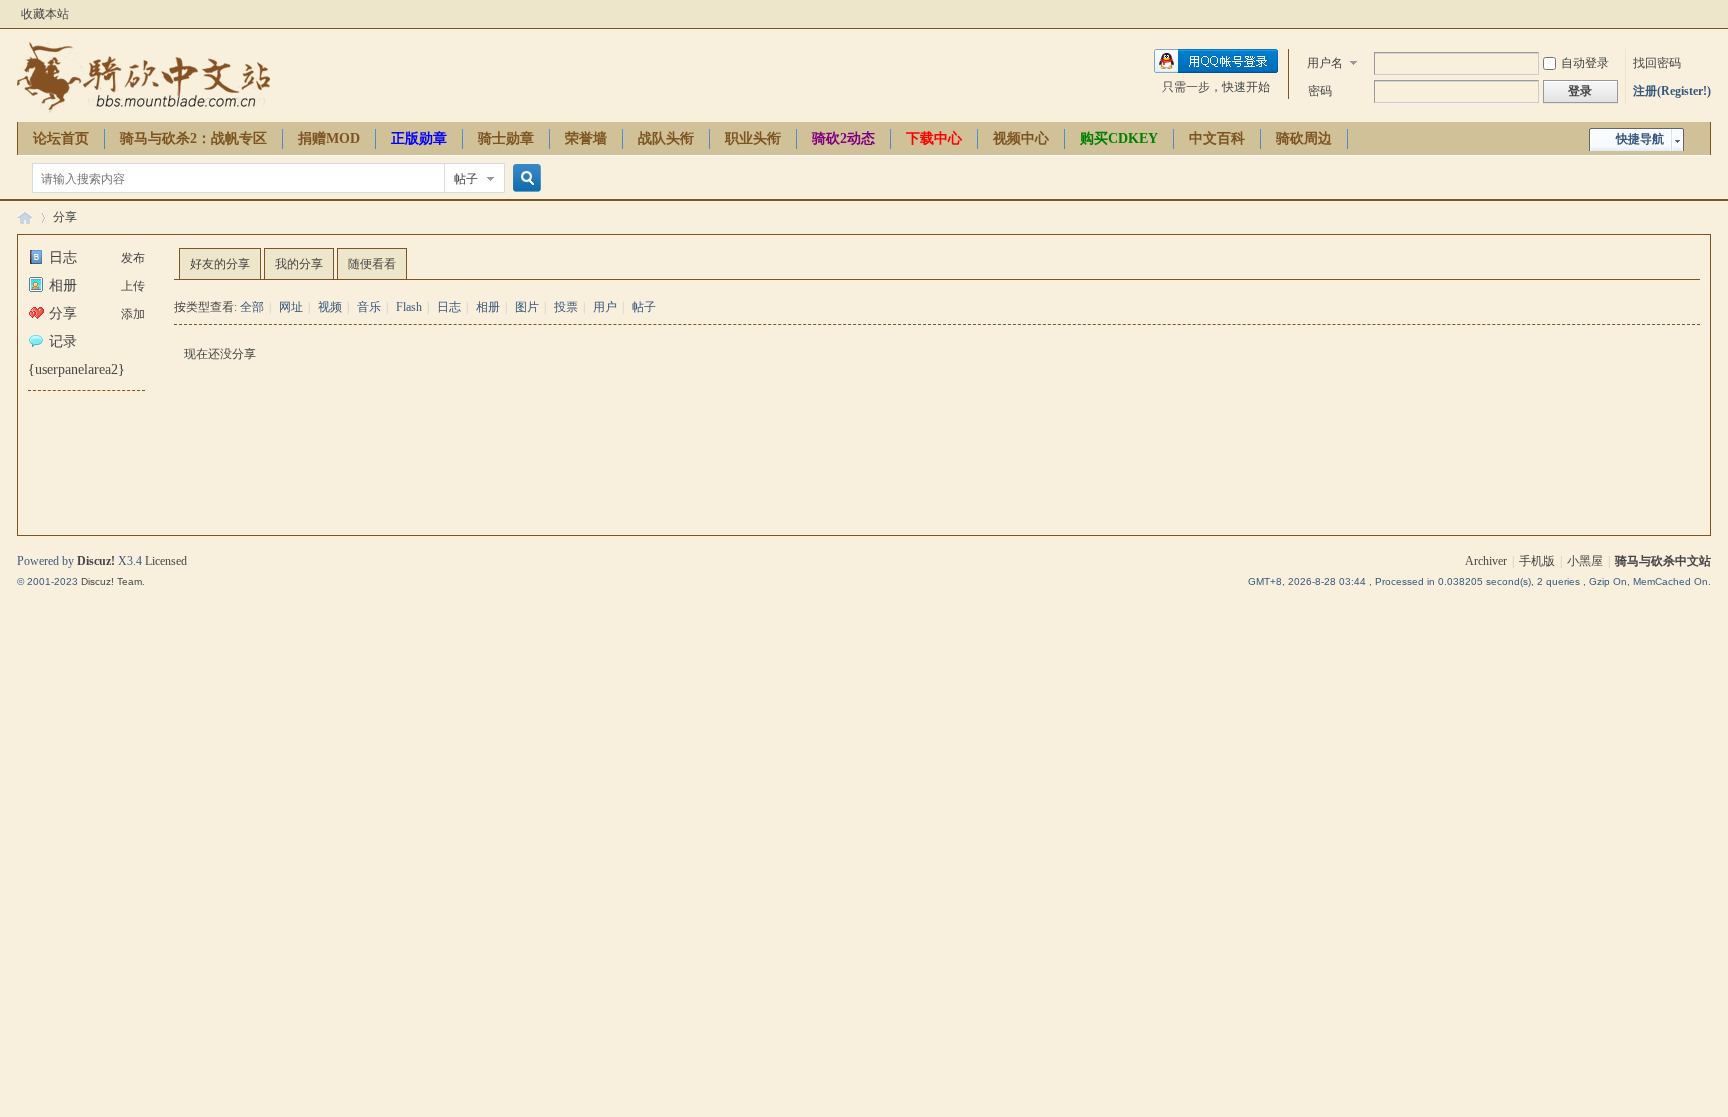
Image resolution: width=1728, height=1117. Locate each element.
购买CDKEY (1119, 138)
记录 (63, 341)
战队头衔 (666, 138)
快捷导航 (1640, 139)
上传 (133, 286)
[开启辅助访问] (1706, 14)
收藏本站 (45, 14)
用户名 (1325, 63)
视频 (330, 307)
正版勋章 (419, 138)
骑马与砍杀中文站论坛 (25, 217)
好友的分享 (220, 264)
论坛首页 (61, 138)
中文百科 (1217, 138)
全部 (252, 307)
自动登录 (1585, 63)
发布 (133, 258)
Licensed (166, 561)
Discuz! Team (111, 581)
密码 (1320, 91)
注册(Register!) (1672, 91)
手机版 (1537, 561)
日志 (63, 257)
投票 (566, 307)
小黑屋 (1585, 561)
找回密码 (1657, 63)
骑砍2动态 (843, 138)
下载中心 (934, 138)
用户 (605, 307)
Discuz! (96, 561)
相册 (63, 285)
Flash (409, 307)
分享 (65, 217)
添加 (133, 314)
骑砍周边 (1304, 138)
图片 (527, 307)
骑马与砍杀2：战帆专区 (193, 138)
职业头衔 (753, 138)
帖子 (466, 179)
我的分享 (299, 264)
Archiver (1486, 561)
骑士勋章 (506, 138)
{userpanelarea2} (76, 369)
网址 (291, 307)
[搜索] (524, 178)
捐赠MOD (329, 138)
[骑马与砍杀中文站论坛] (143, 110)
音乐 (369, 307)
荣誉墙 (586, 138)
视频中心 (1021, 138)
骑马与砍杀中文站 (1663, 561)
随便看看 (372, 264)
